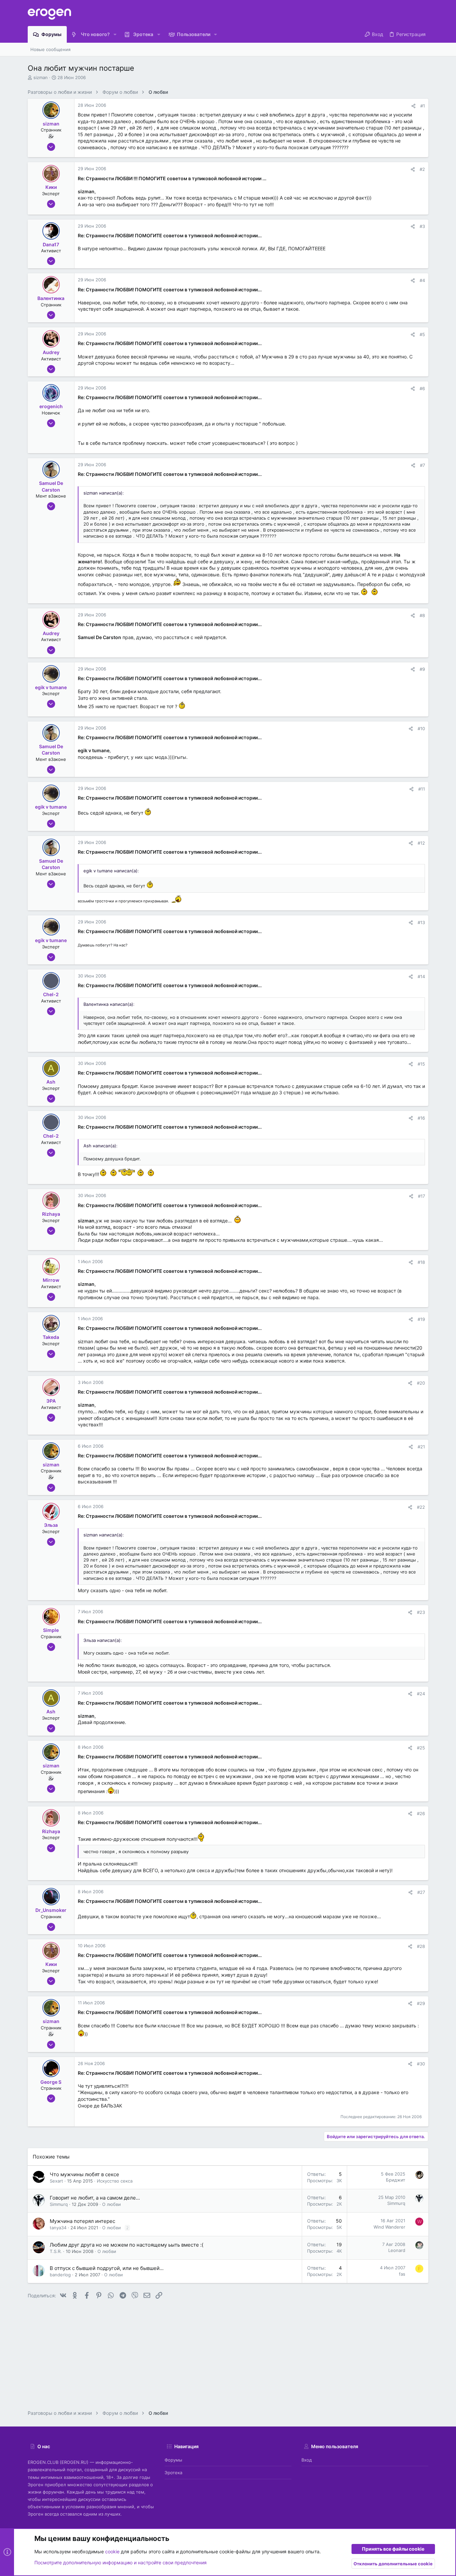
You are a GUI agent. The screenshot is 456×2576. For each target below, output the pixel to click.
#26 (421, 1813)
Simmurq (59, 2204)
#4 (422, 280)
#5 (422, 334)
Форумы (173, 2460)
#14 (421, 976)
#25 (421, 1748)
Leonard (397, 2250)
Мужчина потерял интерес (82, 2221)
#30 (421, 2064)
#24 (421, 1694)
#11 (422, 789)
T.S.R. (56, 2251)
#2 (422, 169)
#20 (421, 1383)
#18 (421, 1262)
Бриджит (396, 2180)
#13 (421, 922)
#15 (421, 1064)
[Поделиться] (413, 106)
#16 (421, 1118)
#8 (422, 615)
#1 (423, 106)
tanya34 (58, 2228)
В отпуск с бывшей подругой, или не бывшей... (107, 2268)
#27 (421, 1892)
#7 (422, 465)
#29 (421, 2003)
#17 (421, 1196)
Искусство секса (115, 2181)
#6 (422, 388)
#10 (421, 729)
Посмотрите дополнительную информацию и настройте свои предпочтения (121, 2562)
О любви (111, 2204)
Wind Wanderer (389, 2227)
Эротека (173, 2473)
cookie (112, 2551)
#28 (421, 1946)
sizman (41, 77)
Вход (307, 2460)
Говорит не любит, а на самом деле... (95, 2198)
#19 (421, 1319)
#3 (422, 226)
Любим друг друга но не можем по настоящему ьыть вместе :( (127, 2245)
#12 (421, 843)
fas (402, 2274)
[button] (115, 34)
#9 (422, 669)
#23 (421, 1612)
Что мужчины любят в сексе (84, 2174)
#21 (421, 1447)
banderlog (60, 2275)
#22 (421, 1507)
